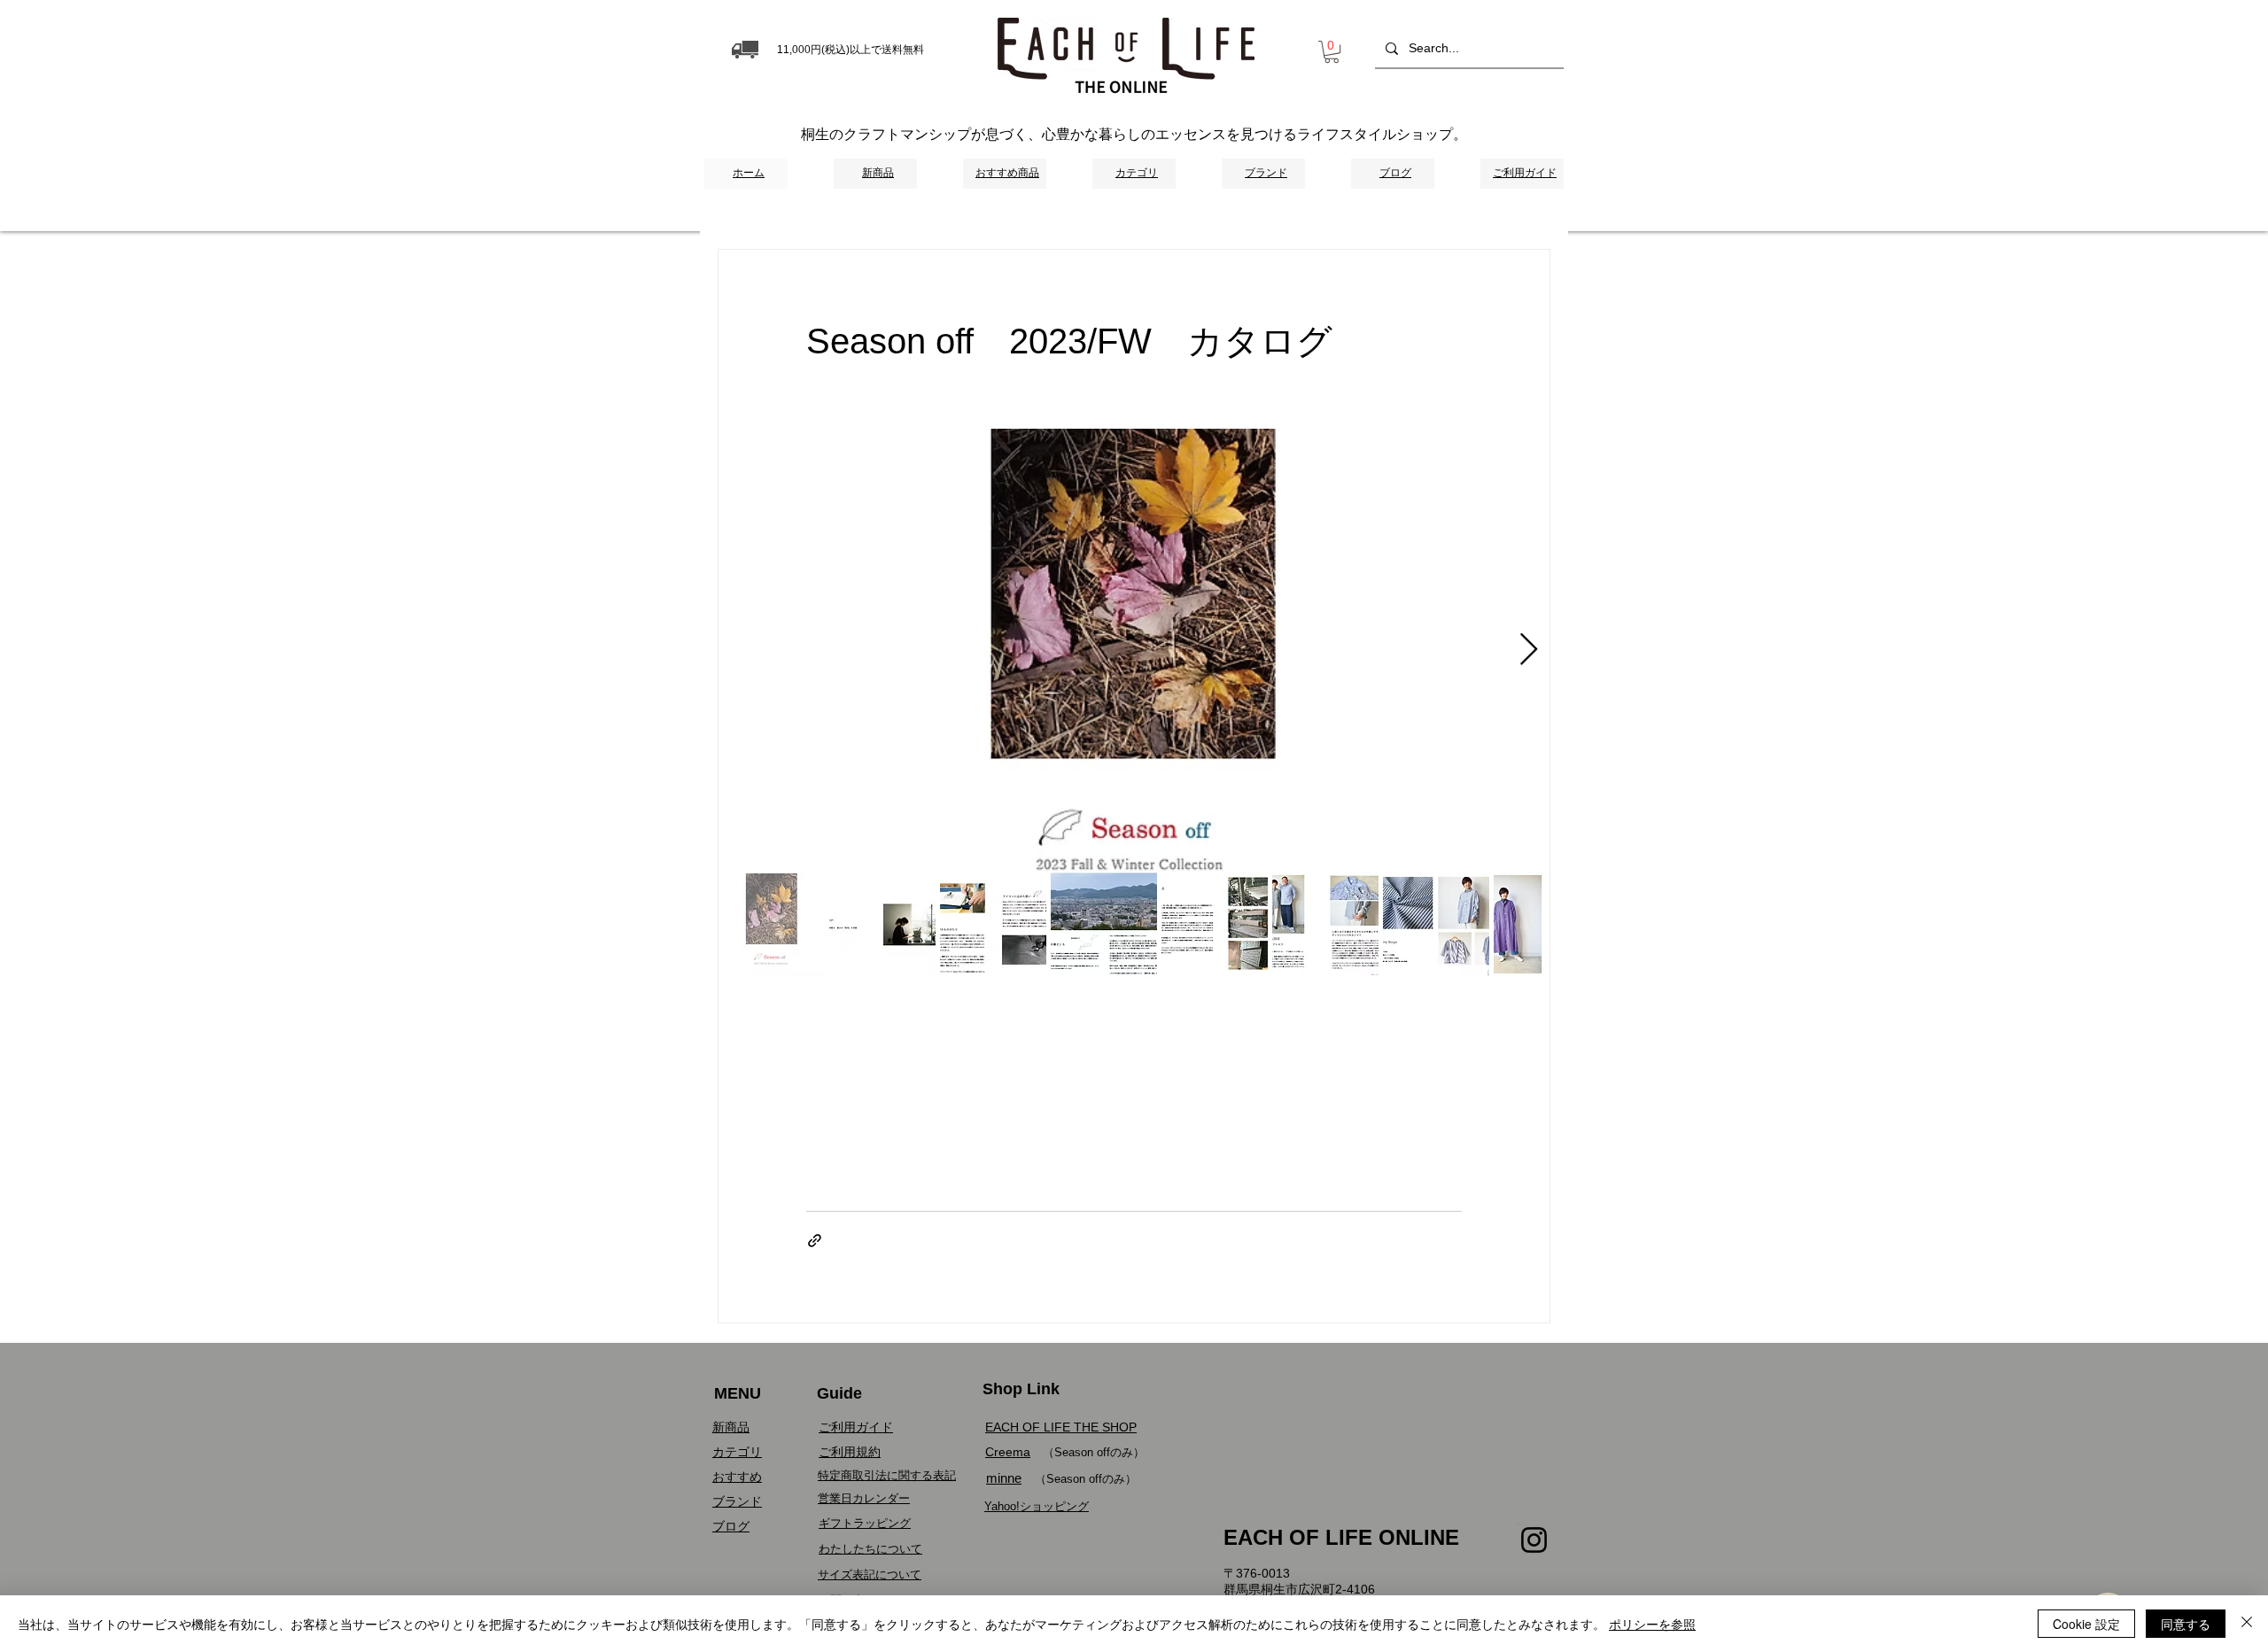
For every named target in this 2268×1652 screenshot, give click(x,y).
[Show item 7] (1436, 925)
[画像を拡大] (1134, 650)
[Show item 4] (1104, 925)
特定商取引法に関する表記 (887, 1475)
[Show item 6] (1325, 925)
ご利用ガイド (856, 1427)
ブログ (731, 1526)
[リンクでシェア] (815, 1241)
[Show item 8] (1547, 925)
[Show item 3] (993, 925)
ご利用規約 (850, 1452)
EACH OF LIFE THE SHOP (1061, 1427)
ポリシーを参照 (1652, 1624)
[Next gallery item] (1529, 650)
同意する (2186, 1624)
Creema (1008, 1452)
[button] (1332, 52)
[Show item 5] (1215, 925)
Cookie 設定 (2086, 1624)
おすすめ (737, 1477)
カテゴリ (737, 1452)
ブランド (737, 1501)
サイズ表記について (870, 1574)
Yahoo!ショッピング (1037, 1506)
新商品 (731, 1427)
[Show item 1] (772, 925)
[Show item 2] (882, 925)
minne (1004, 1478)
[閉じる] (2247, 1624)
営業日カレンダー (864, 1498)
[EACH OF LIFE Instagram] (1534, 1540)
